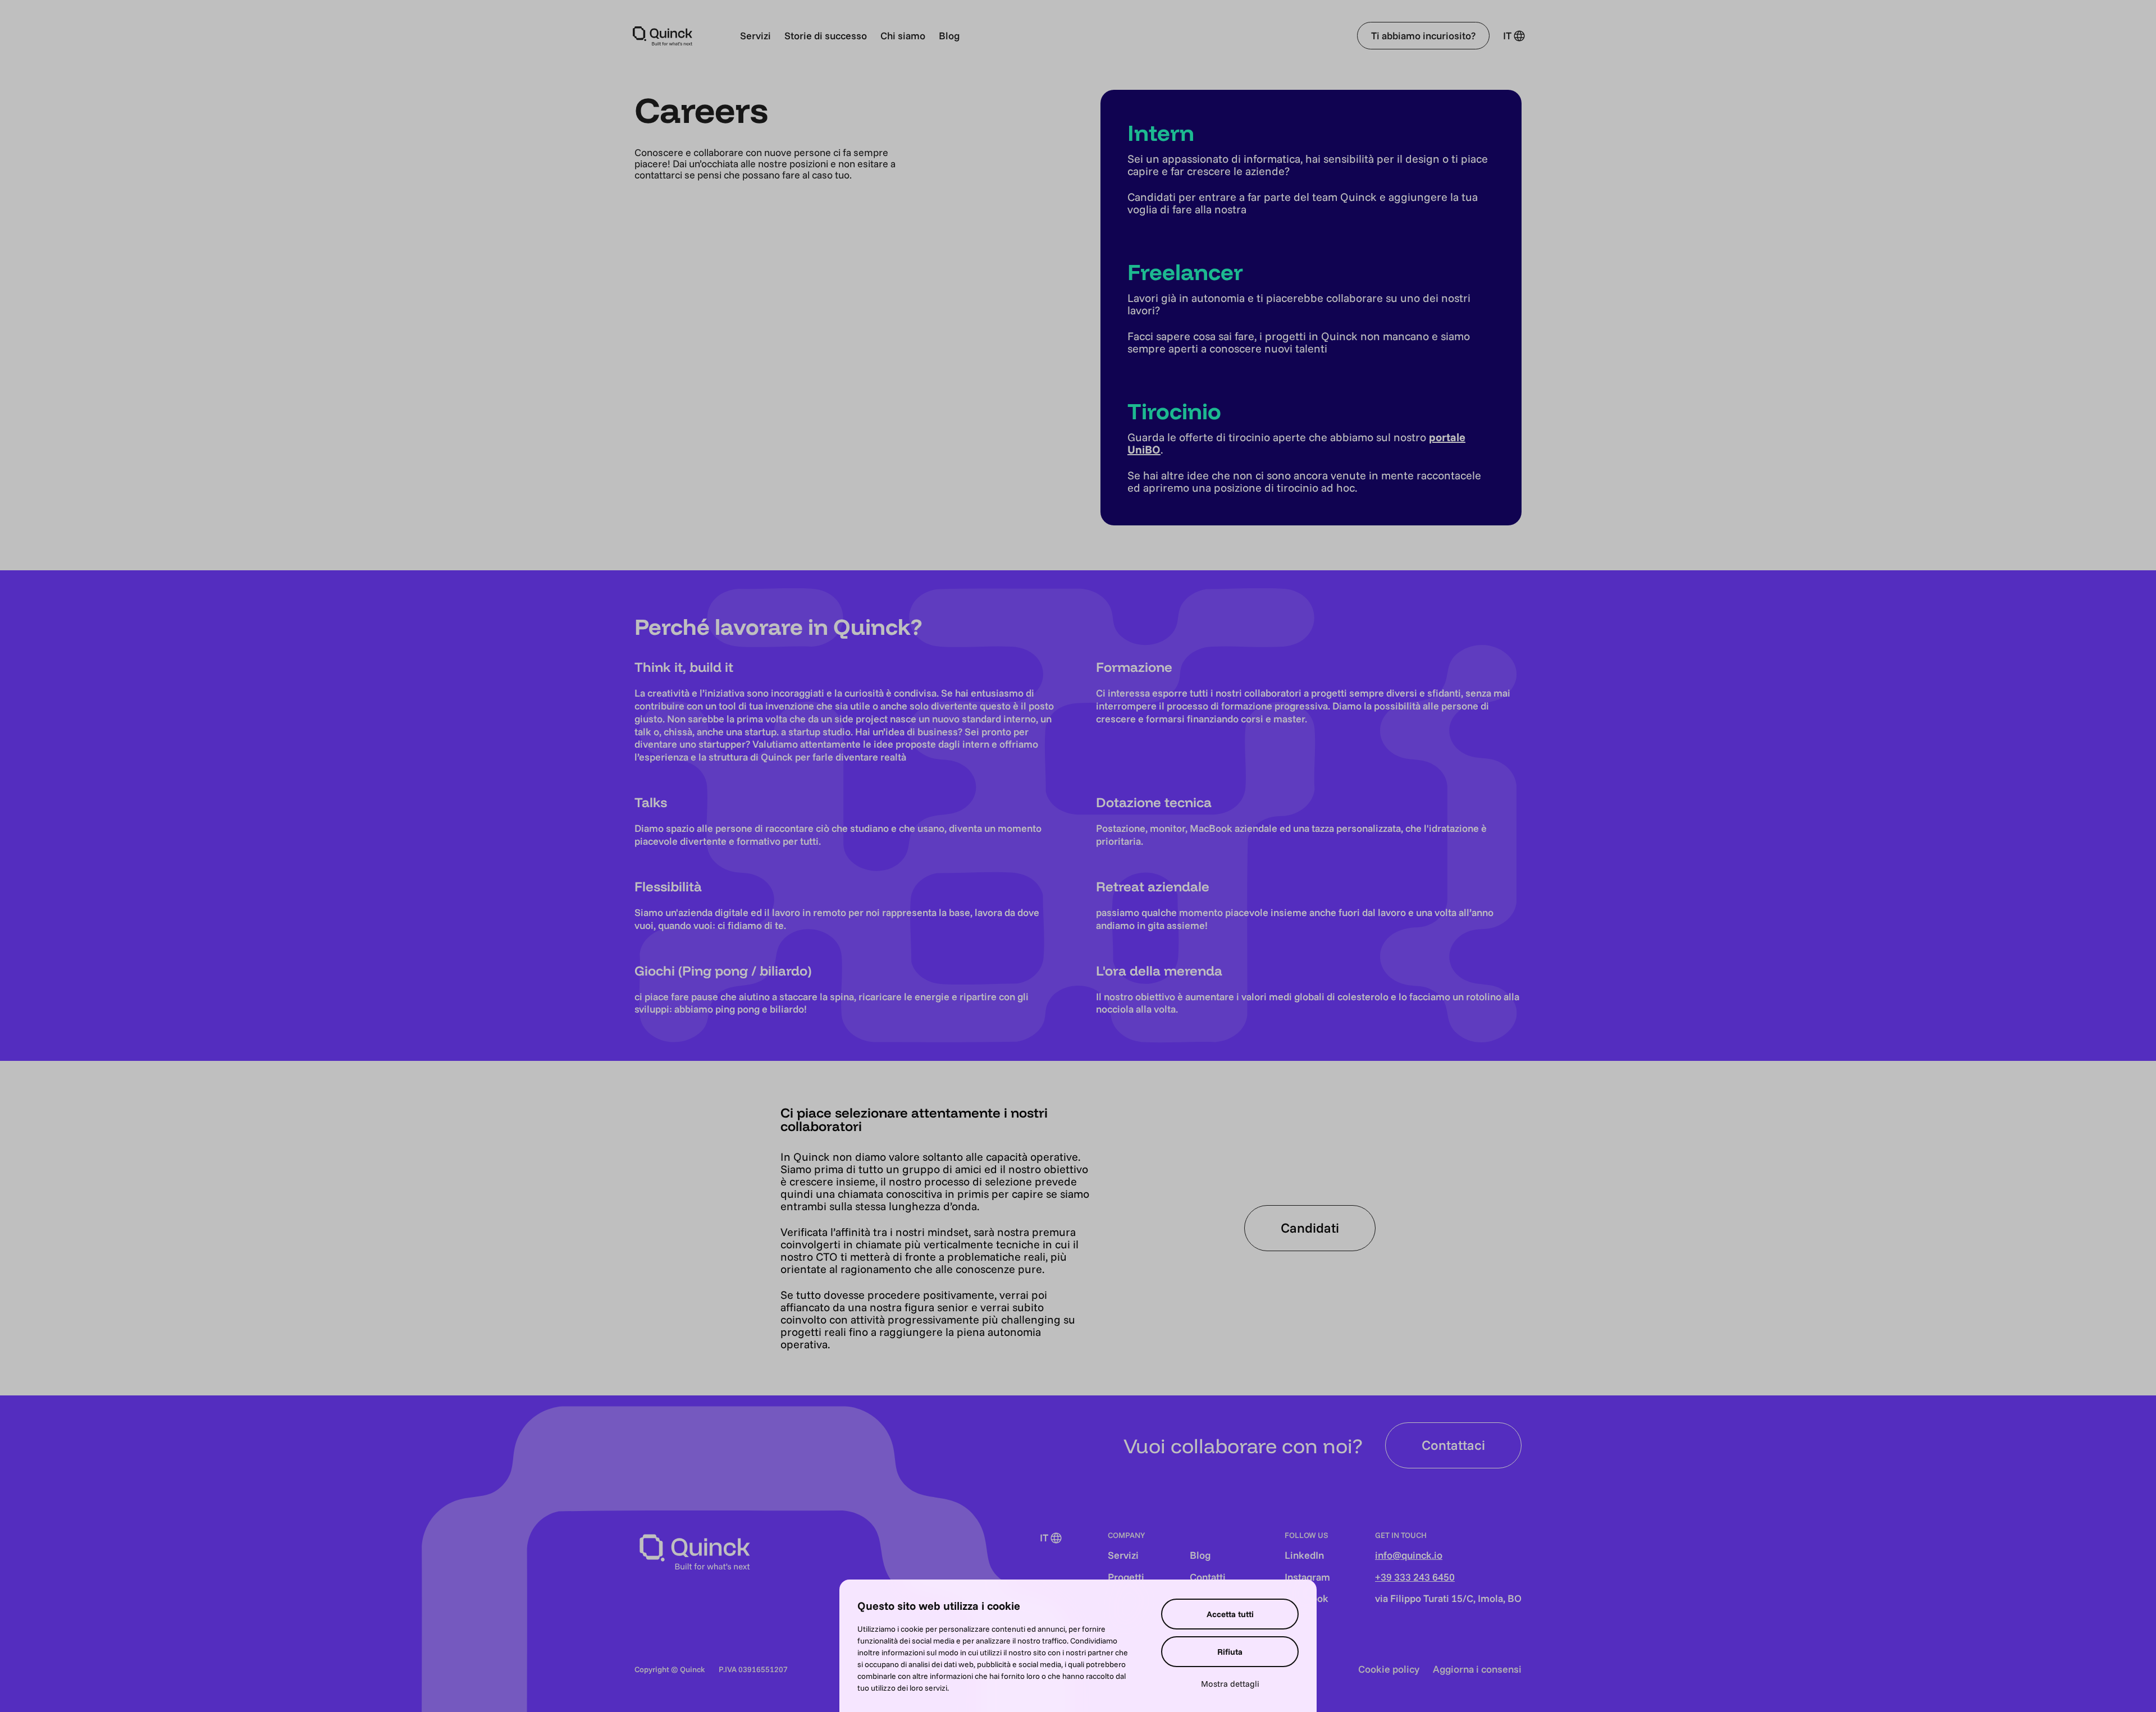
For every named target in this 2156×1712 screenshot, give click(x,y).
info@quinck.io (1409, 1555)
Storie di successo (826, 36)
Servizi (755, 36)
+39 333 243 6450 (1415, 1577)
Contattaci (1453, 1445)
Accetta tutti (1230, 1614)
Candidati (1310, 1228)
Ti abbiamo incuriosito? (1423, 36)
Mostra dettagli (1230, 1684)
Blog (949, 36)
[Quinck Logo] (663, 36)
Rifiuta (1230, 1652)
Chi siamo (903, 36)
